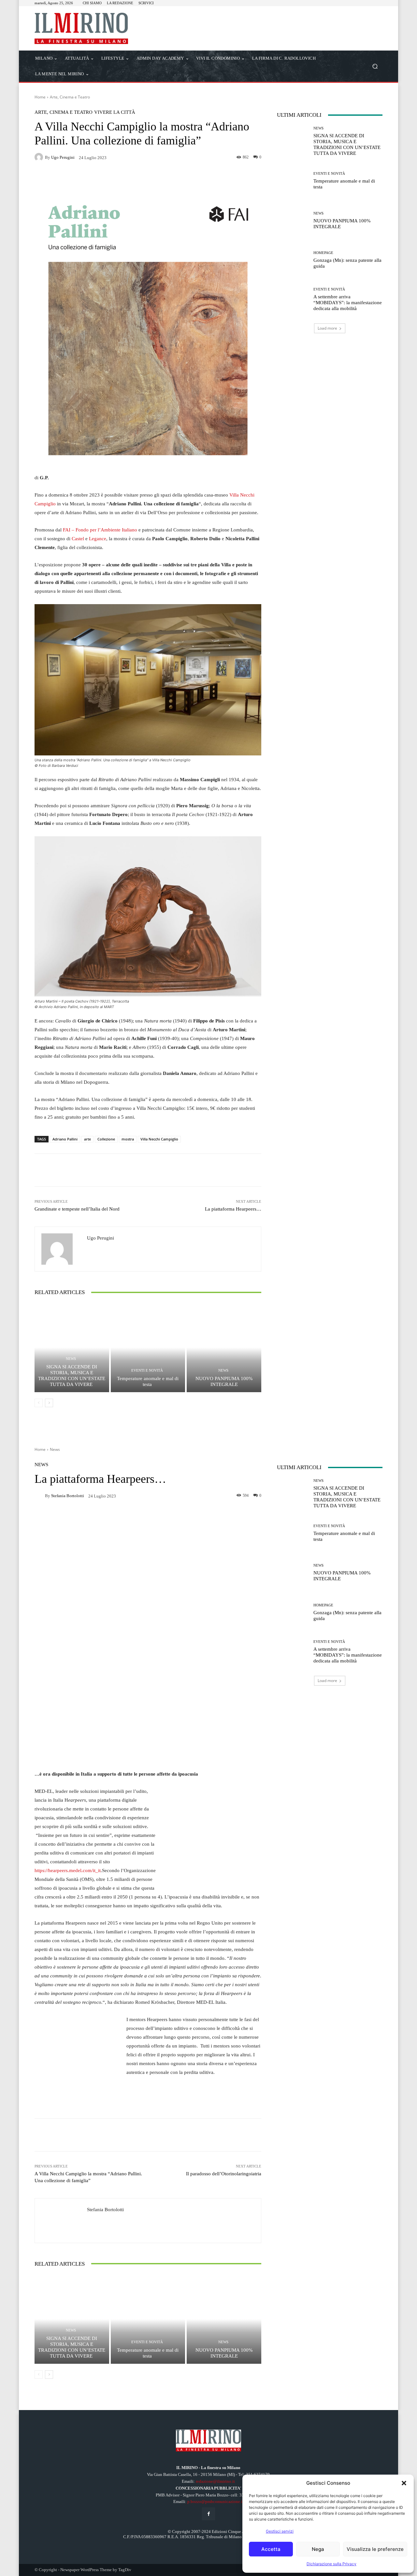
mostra (128, 1139)
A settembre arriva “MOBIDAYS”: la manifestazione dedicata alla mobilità (348, 303)
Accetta (271, 2549)
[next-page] (49, 1403)
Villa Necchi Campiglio (159, 1139)
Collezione (106, 1139)
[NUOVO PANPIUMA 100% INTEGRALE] (224, 1348)
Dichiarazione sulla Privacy (331, 2564)
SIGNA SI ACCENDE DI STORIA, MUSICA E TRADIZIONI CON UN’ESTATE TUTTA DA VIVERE (72, 1376)
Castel (78, 539)
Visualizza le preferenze (375, 2549)
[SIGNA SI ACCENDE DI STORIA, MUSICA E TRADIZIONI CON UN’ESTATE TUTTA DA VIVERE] (72, 1348)
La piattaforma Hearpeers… (233, 1209)
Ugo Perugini (63, 157)
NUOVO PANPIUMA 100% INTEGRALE (224, 1381)
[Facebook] (208, 2514)
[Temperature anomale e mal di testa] (148, 1348)
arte (87, 1139)
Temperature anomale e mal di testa (148, 1381)
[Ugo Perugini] (40, 157)
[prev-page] (39, 1403)
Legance (98, 539)
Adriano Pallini (65, 1139)
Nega (318, 2549)
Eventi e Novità (147, 1370)
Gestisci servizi (280, 2531)
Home (40, 97)
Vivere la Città (115, 112)
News (71, 1359)
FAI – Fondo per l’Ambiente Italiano (100, 530)
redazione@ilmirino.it (215, 2481)
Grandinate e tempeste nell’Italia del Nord (77, 1209)
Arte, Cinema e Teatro (70, 97)
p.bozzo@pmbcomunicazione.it (216, 2502)
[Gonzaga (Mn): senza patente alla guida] (293, 260)
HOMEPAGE (323, 253)
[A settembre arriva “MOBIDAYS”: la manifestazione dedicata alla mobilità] (293, 299)
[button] (404, 2483)
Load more (327, 328)
